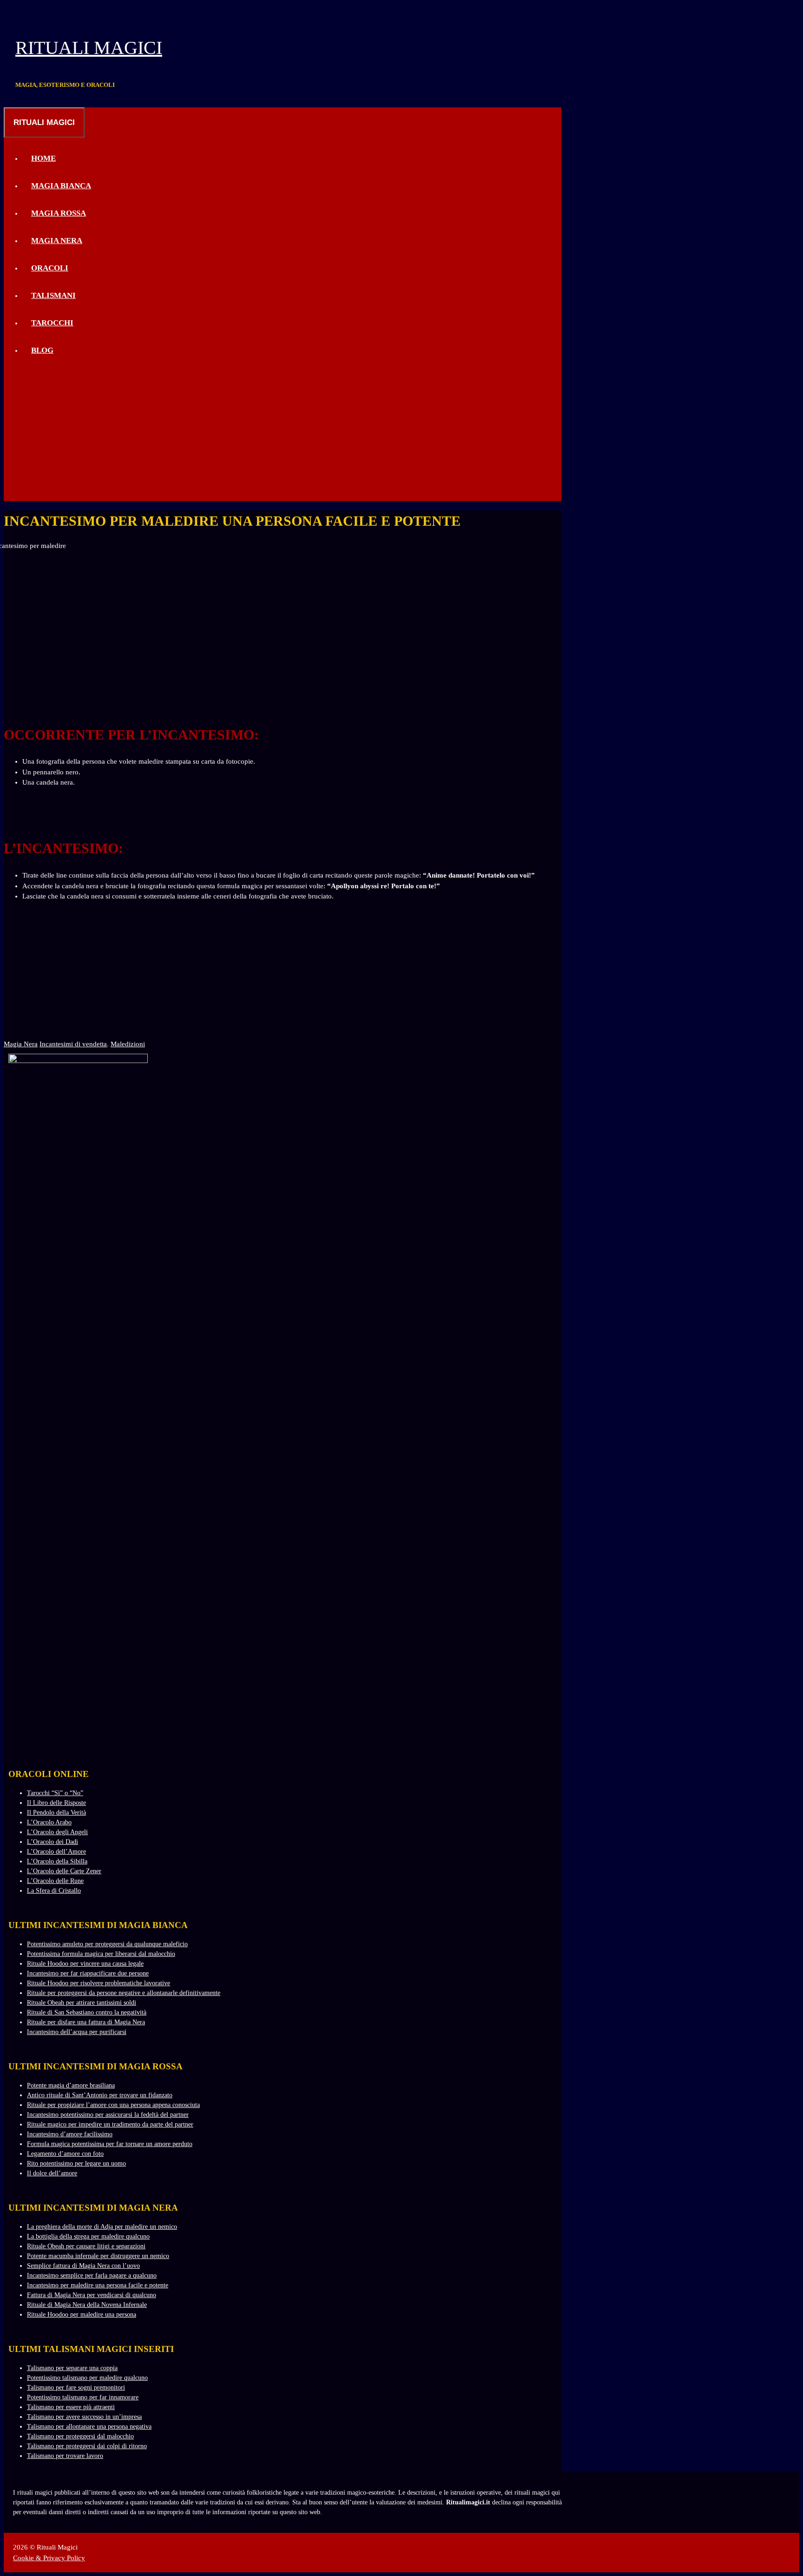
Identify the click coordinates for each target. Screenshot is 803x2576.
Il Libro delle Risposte (56, 1803)
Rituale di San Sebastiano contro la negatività (87, 2012)
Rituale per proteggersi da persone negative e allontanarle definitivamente (124, 1993)
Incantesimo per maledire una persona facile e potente (98, 2285)
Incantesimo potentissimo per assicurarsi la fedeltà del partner (108, 2115)
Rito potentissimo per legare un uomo (76, 2163)
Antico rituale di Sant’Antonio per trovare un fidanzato (100, 2095)
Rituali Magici (89, 48)
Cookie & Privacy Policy (49, 2558)
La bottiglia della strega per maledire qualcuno (88, 2236)
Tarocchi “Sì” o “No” (55, 1793)
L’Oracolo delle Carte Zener (64, 1871)
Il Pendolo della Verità (56, 1813)
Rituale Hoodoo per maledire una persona (82, 2315)
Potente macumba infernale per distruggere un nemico (98, 2256)
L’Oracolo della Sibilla (57, 1861)
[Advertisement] (283, 436)
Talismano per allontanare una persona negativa (89, 2427)
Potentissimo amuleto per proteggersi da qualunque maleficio (107, 1944)
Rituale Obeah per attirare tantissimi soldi (82, 2003)
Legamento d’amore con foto (65, 2154)
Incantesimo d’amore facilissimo (70, 2134)
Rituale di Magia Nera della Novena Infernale (87, 2305)
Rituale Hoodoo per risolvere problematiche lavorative (99, 1983)
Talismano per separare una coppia (72, 2368)
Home (43, 158)
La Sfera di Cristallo (54, 1891)
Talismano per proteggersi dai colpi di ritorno (87, 2446)
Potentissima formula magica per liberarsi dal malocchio (101, 1954)
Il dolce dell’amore (52, 2173)
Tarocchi (52, 323)
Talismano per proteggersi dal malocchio (80, 2436)
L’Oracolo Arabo (49, 1822)
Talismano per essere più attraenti (71, 2407)
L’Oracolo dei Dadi (53, 1842)
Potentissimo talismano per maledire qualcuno (87, 2378)
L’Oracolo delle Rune (55, 1881)
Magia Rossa (59, 213)
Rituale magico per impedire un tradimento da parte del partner (110, 2124)
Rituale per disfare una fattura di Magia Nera (86, 2022)
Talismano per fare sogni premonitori (76, 2388)
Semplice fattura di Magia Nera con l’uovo (83, 2266)
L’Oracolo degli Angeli (57, 1832)
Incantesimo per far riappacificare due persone (88, 1973)
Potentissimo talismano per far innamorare (83, 2397)
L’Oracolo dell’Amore (56, 1852)
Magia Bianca (61, 186)
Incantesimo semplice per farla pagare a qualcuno (92, 2275)
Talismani (53, 295)
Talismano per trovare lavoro (65, 2456)
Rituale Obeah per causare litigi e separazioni (86, 2246)
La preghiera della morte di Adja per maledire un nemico (102, 2227)
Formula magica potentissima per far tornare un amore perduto (110, 2144)
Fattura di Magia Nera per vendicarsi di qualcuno (92, 2295)
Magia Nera (57, 241)
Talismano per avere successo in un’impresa (84, 2417)
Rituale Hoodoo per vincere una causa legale (85, 1964)
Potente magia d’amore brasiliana (71, 2085)
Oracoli (50, 268)
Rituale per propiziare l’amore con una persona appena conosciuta (113, 2105)
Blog (42, 350)
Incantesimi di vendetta (73, 1044)
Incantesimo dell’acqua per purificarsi (77, 2032)
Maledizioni (128, 1044)
